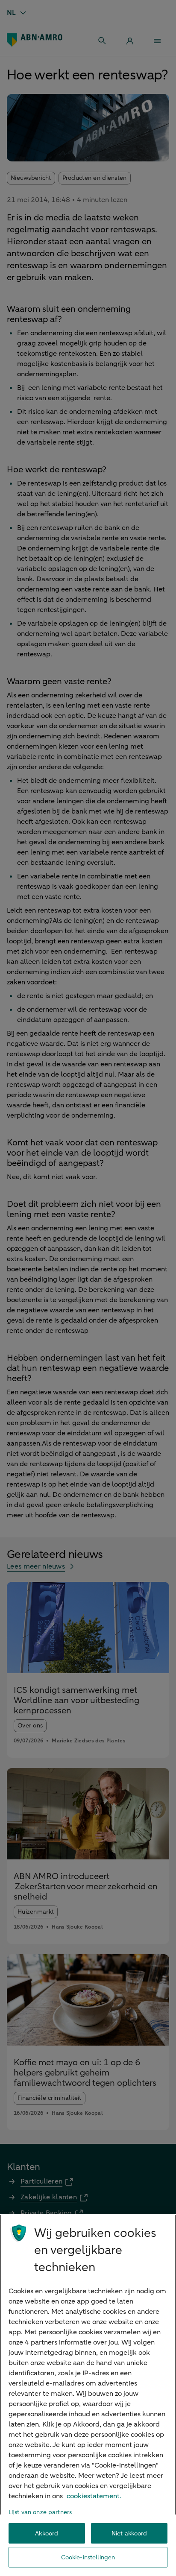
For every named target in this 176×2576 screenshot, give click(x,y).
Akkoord (47, 2534)
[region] (88, 2395)
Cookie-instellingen (88, 2557)
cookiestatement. (94, 2496)
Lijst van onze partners (40, 2512)
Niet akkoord (129, 2534)
